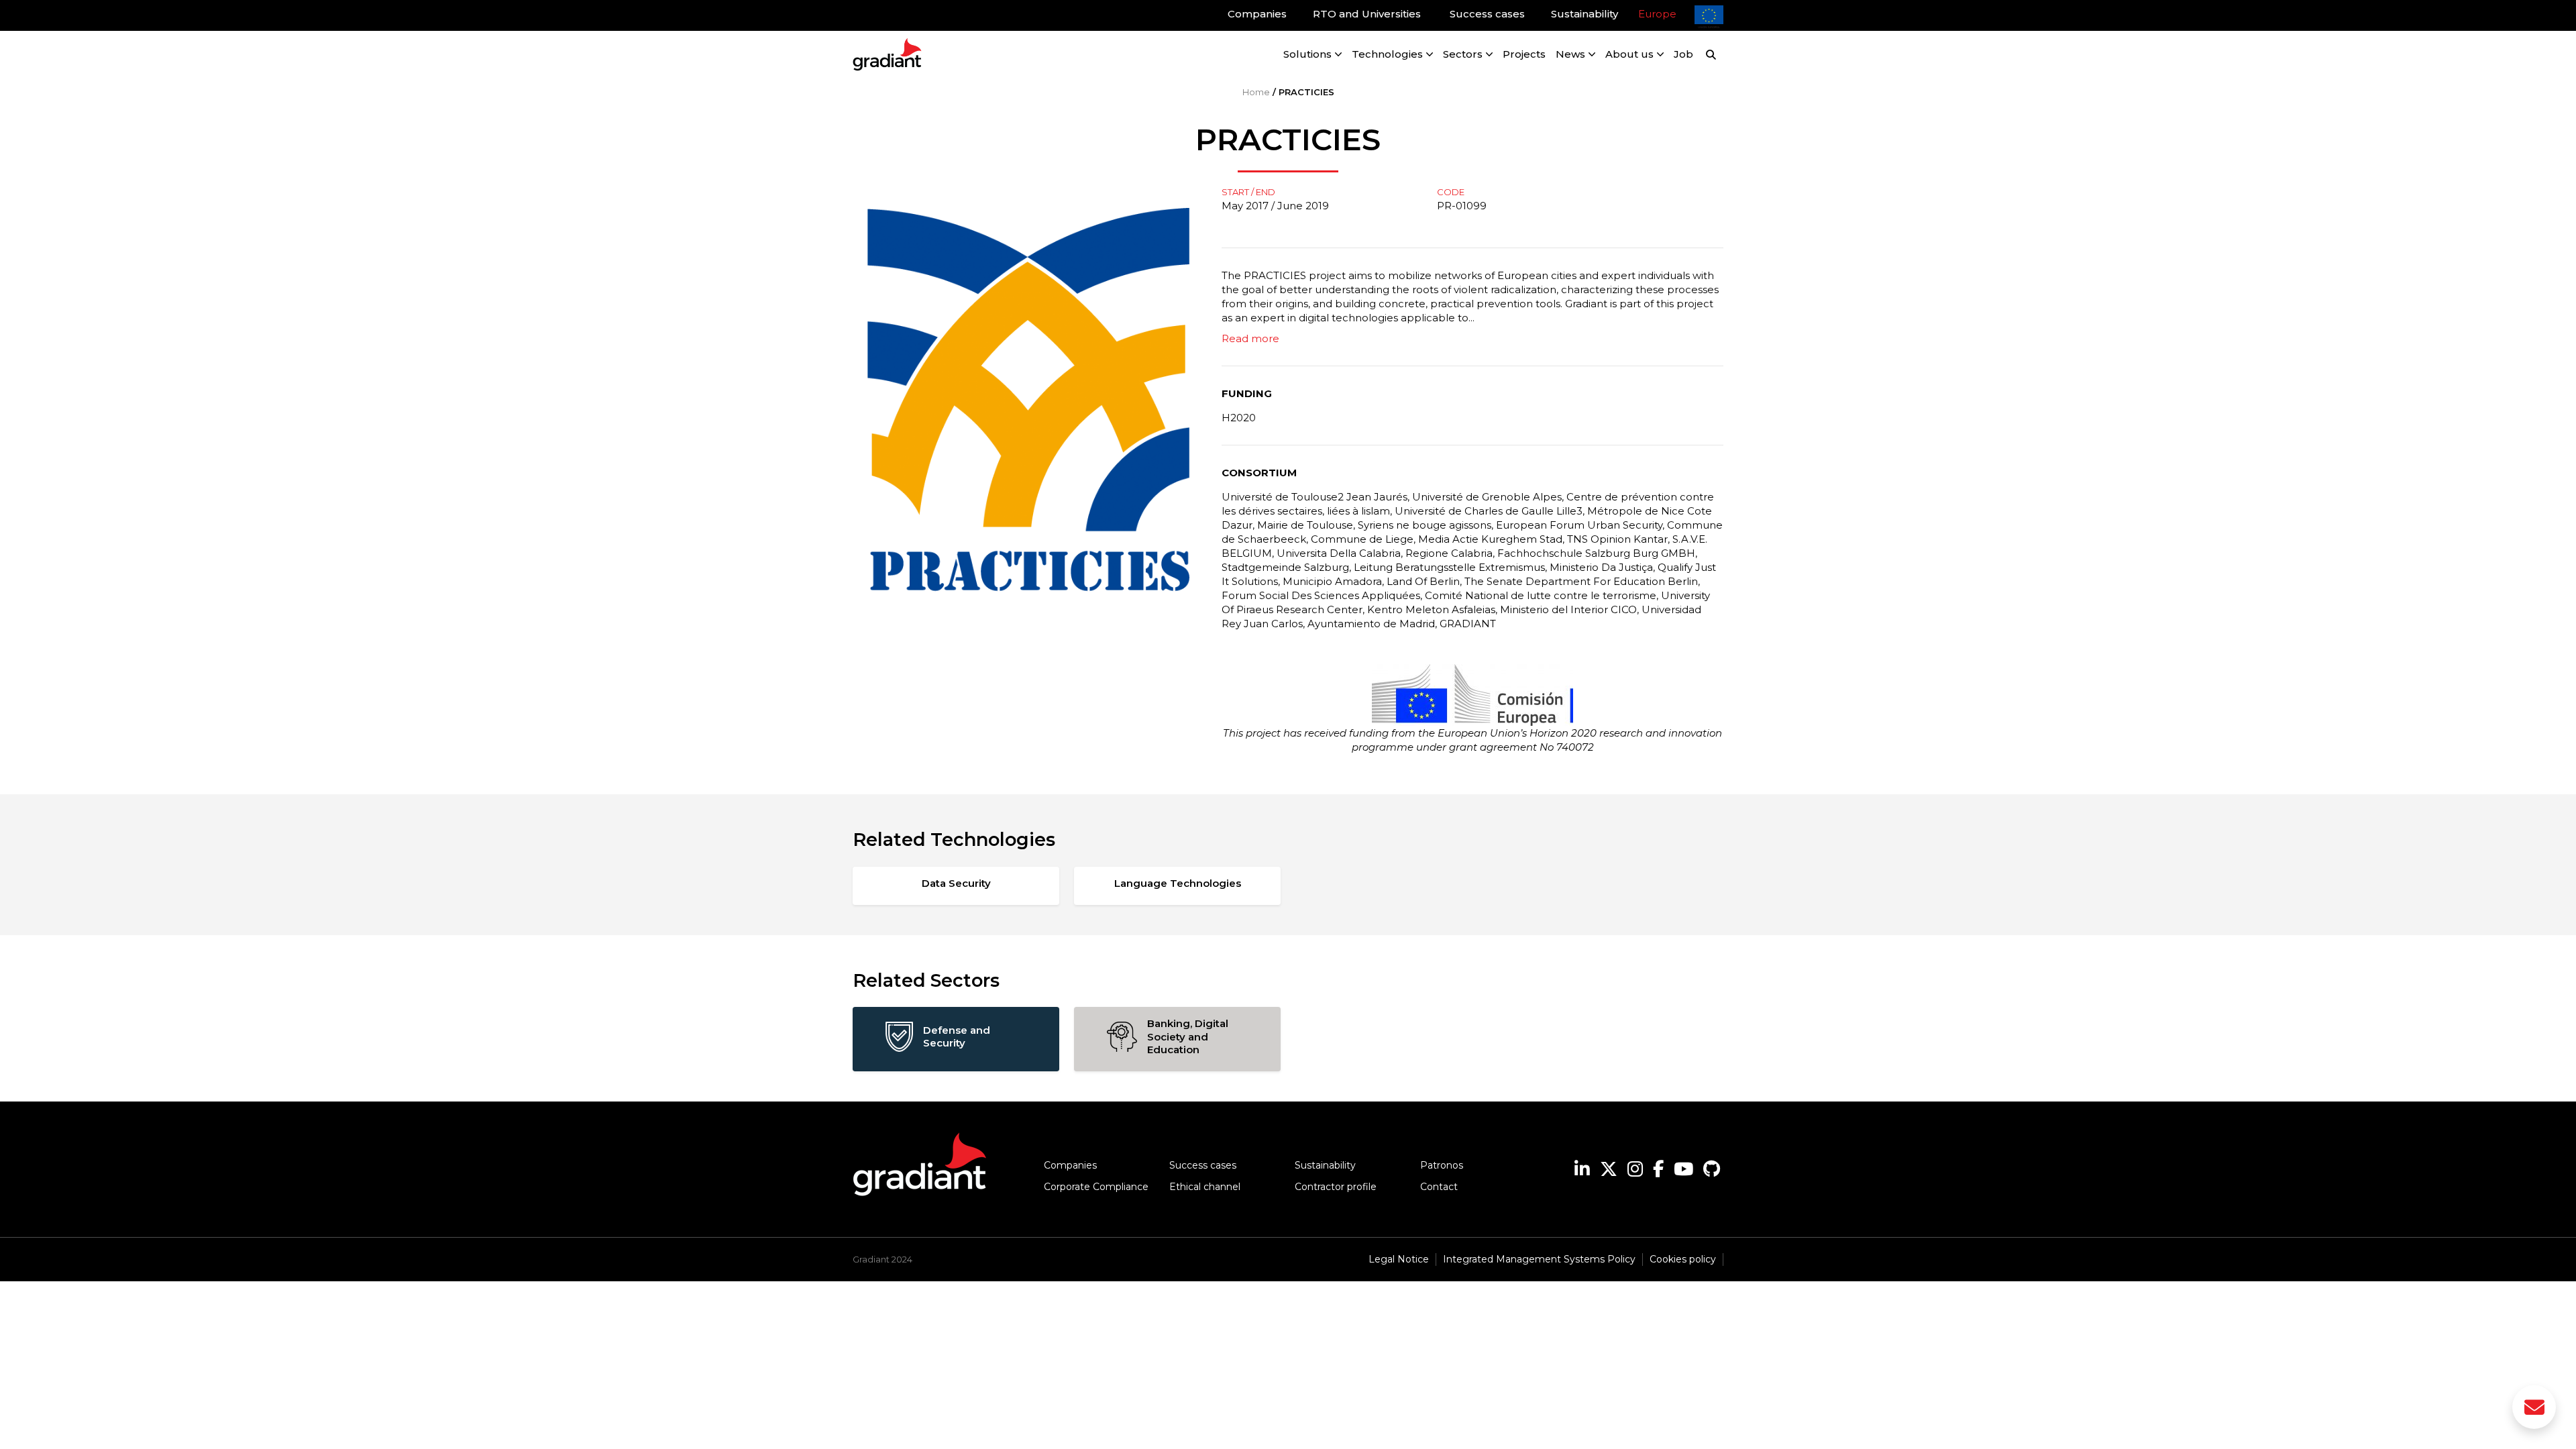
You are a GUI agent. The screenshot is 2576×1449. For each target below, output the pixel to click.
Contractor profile (1336, 1187)
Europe (1657, 14)
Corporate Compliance (1096, 1187)
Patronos (1442, 1165)
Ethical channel (1205, 1187)
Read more (1250, 338)
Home (1256, 92)
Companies (1070, 1165)
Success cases (1203, 1165)
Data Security (956, 883)
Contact (1439, 1187)
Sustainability (1325, 1165)
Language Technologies (1178, 883)
